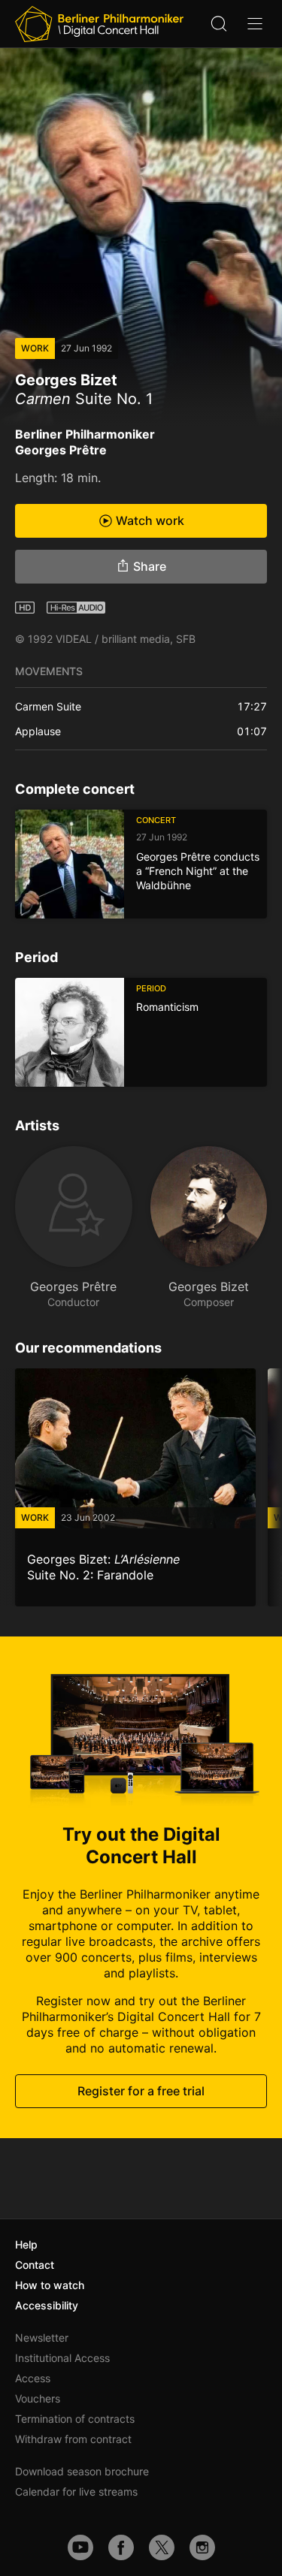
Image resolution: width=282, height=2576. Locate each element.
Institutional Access (62, 2358)
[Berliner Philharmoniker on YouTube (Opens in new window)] (80, 2547)
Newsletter (42, 2338)
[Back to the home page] (99, 24)
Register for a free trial (141, 2090)
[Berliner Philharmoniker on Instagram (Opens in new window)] (202, 2547)
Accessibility (47, 2305)
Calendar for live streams (76, 2492)
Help (26, 2244)
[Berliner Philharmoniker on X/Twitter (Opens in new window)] (162, 2547)
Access (33, 2378)
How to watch (50, 2285)
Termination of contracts (75, 2419)
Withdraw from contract (73, 2439)
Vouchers (38, 2398)
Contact (35, 2265)
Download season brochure (82, 2471)
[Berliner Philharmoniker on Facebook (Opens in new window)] (121, 2547)
